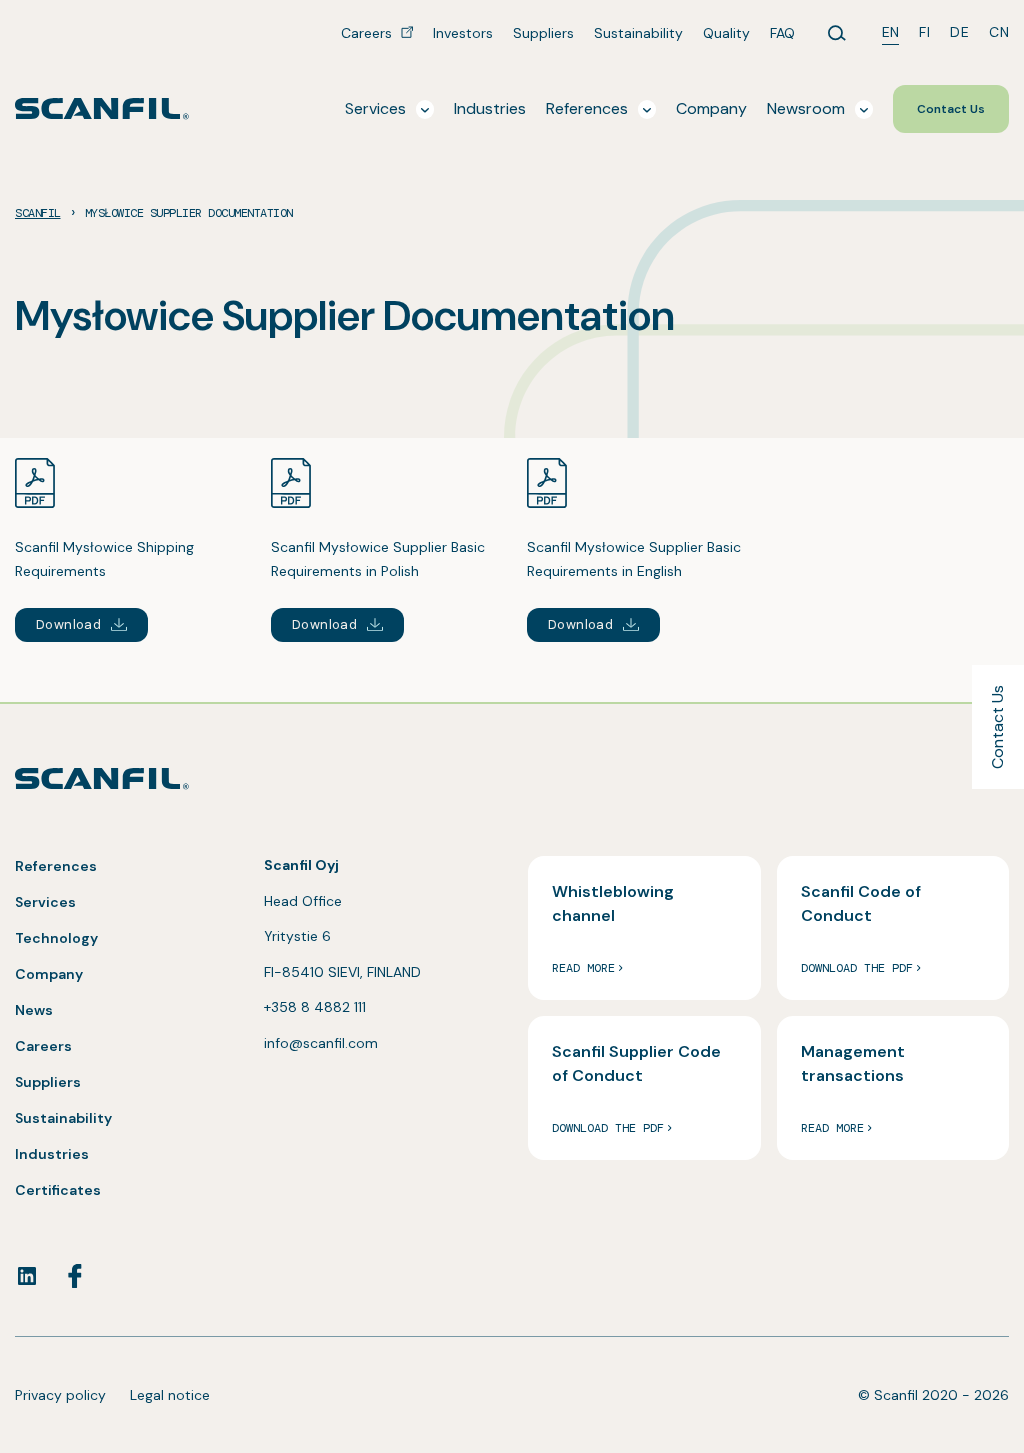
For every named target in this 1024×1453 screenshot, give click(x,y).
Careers (43, 1046)
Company (49, 974)
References (56, 866)
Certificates (58, 1190)
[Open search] (837, 33)
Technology (56, 938)
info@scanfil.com (321, 1043)
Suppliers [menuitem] (543, 33)
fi (924, 32)
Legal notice (170, 1395)
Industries (52, 1154)
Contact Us (997, 727)
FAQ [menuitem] (782, 33)
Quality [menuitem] (726, 33)
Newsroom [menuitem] (806, 108)
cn (999, 32)
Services (45, 902)
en (891, 32)
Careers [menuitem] (368, 33)
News (34, 1010)
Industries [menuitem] (490, 108)
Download (68, 624)
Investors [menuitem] (463, 33)
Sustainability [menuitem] (638, 33)
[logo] (102, 108)
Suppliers (48, 1082)
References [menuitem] (587, 108)
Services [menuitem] (375, 108)
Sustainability (63, 1118)
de (959, 32)
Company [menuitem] (711, 108)
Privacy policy (60, 1395)
